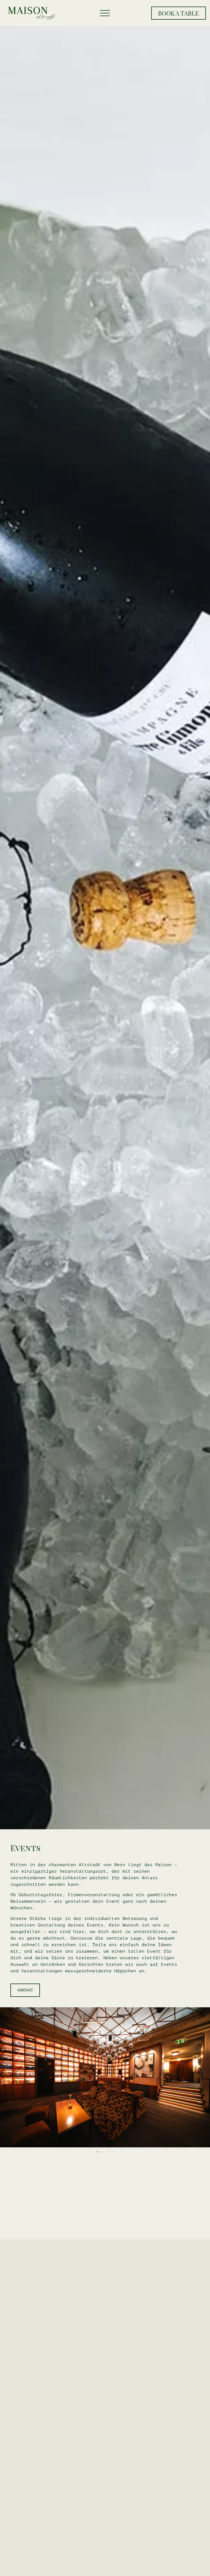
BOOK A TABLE (178, 13)
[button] (98, 2152)
